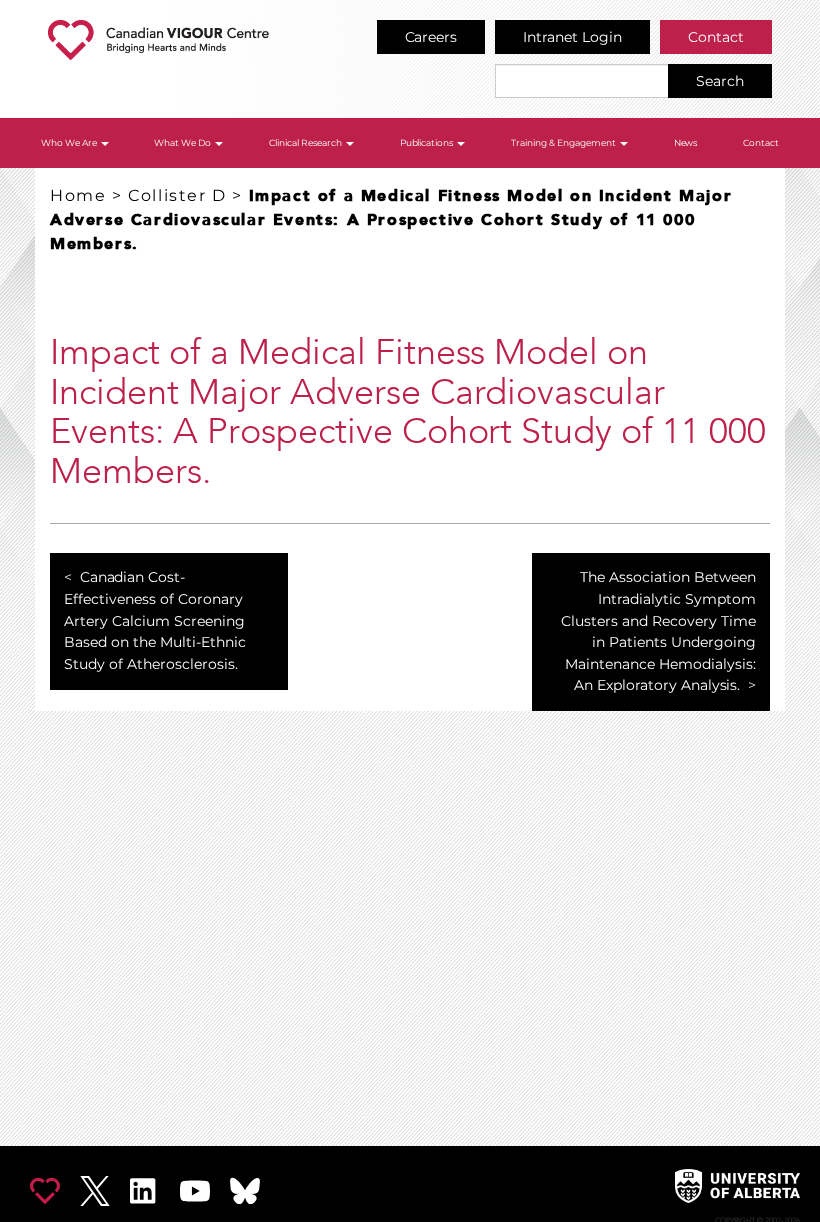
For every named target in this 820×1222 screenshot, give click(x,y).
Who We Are (70, 142)
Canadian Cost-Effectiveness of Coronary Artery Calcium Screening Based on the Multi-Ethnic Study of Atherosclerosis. (155, 620)
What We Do (183, 142)
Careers (431, 37)
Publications (428, 142)
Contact (716, 37)
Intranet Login (572, 37)
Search (720, 81)
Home (78, 195)
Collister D (177, 195)
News (686, 142)
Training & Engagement (564, 142)
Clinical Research (306, 142)
